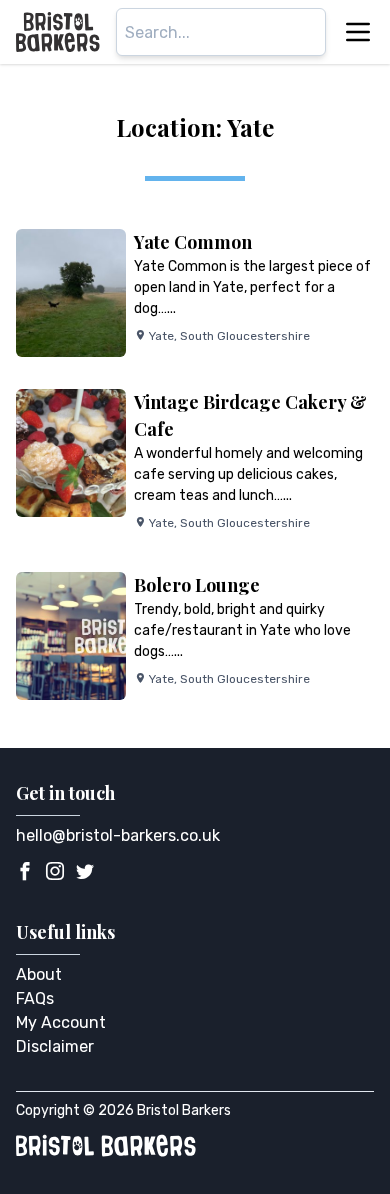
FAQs (35, 998)
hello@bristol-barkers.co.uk (118, 835)
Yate (161, 336)
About (39, 974)
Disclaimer (55, 1046)
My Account (61, 1022)
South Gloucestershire (245, 336)
